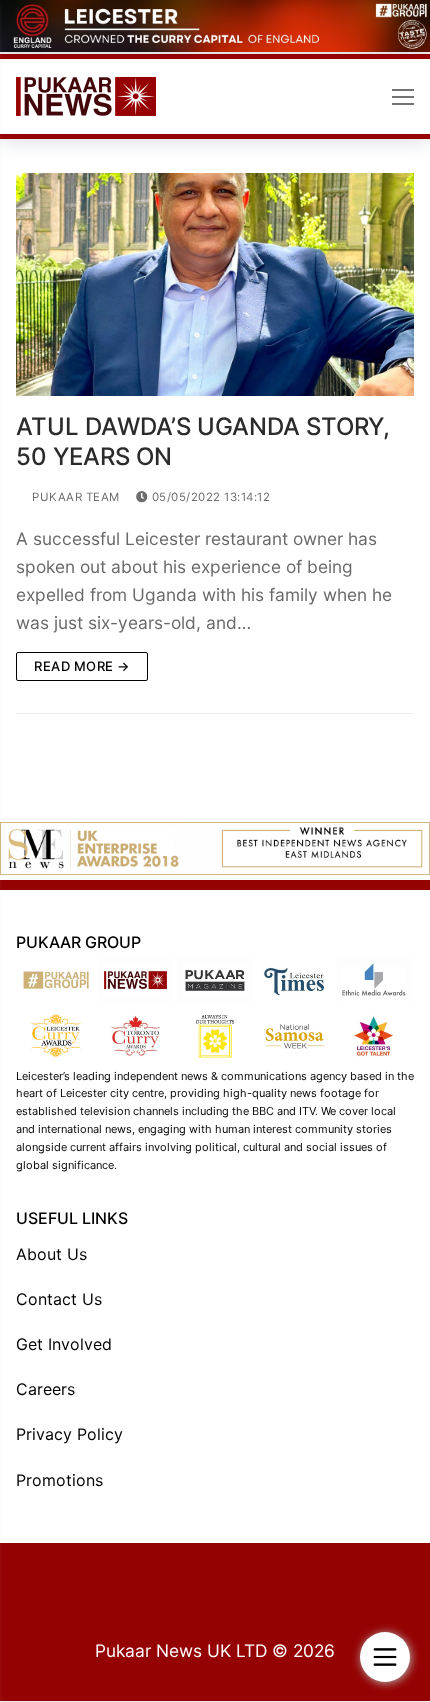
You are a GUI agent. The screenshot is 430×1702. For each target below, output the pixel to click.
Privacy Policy (69, 1434)
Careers (45, 1389)
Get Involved (64, 1344)
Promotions (59, 1480)
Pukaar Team (74, 497)
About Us (51, 1254)
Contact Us (59, 1299)
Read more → (82, 666)
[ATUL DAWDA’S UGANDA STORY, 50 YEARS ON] (215, 285)
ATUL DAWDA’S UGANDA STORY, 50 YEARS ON (203, 441)
